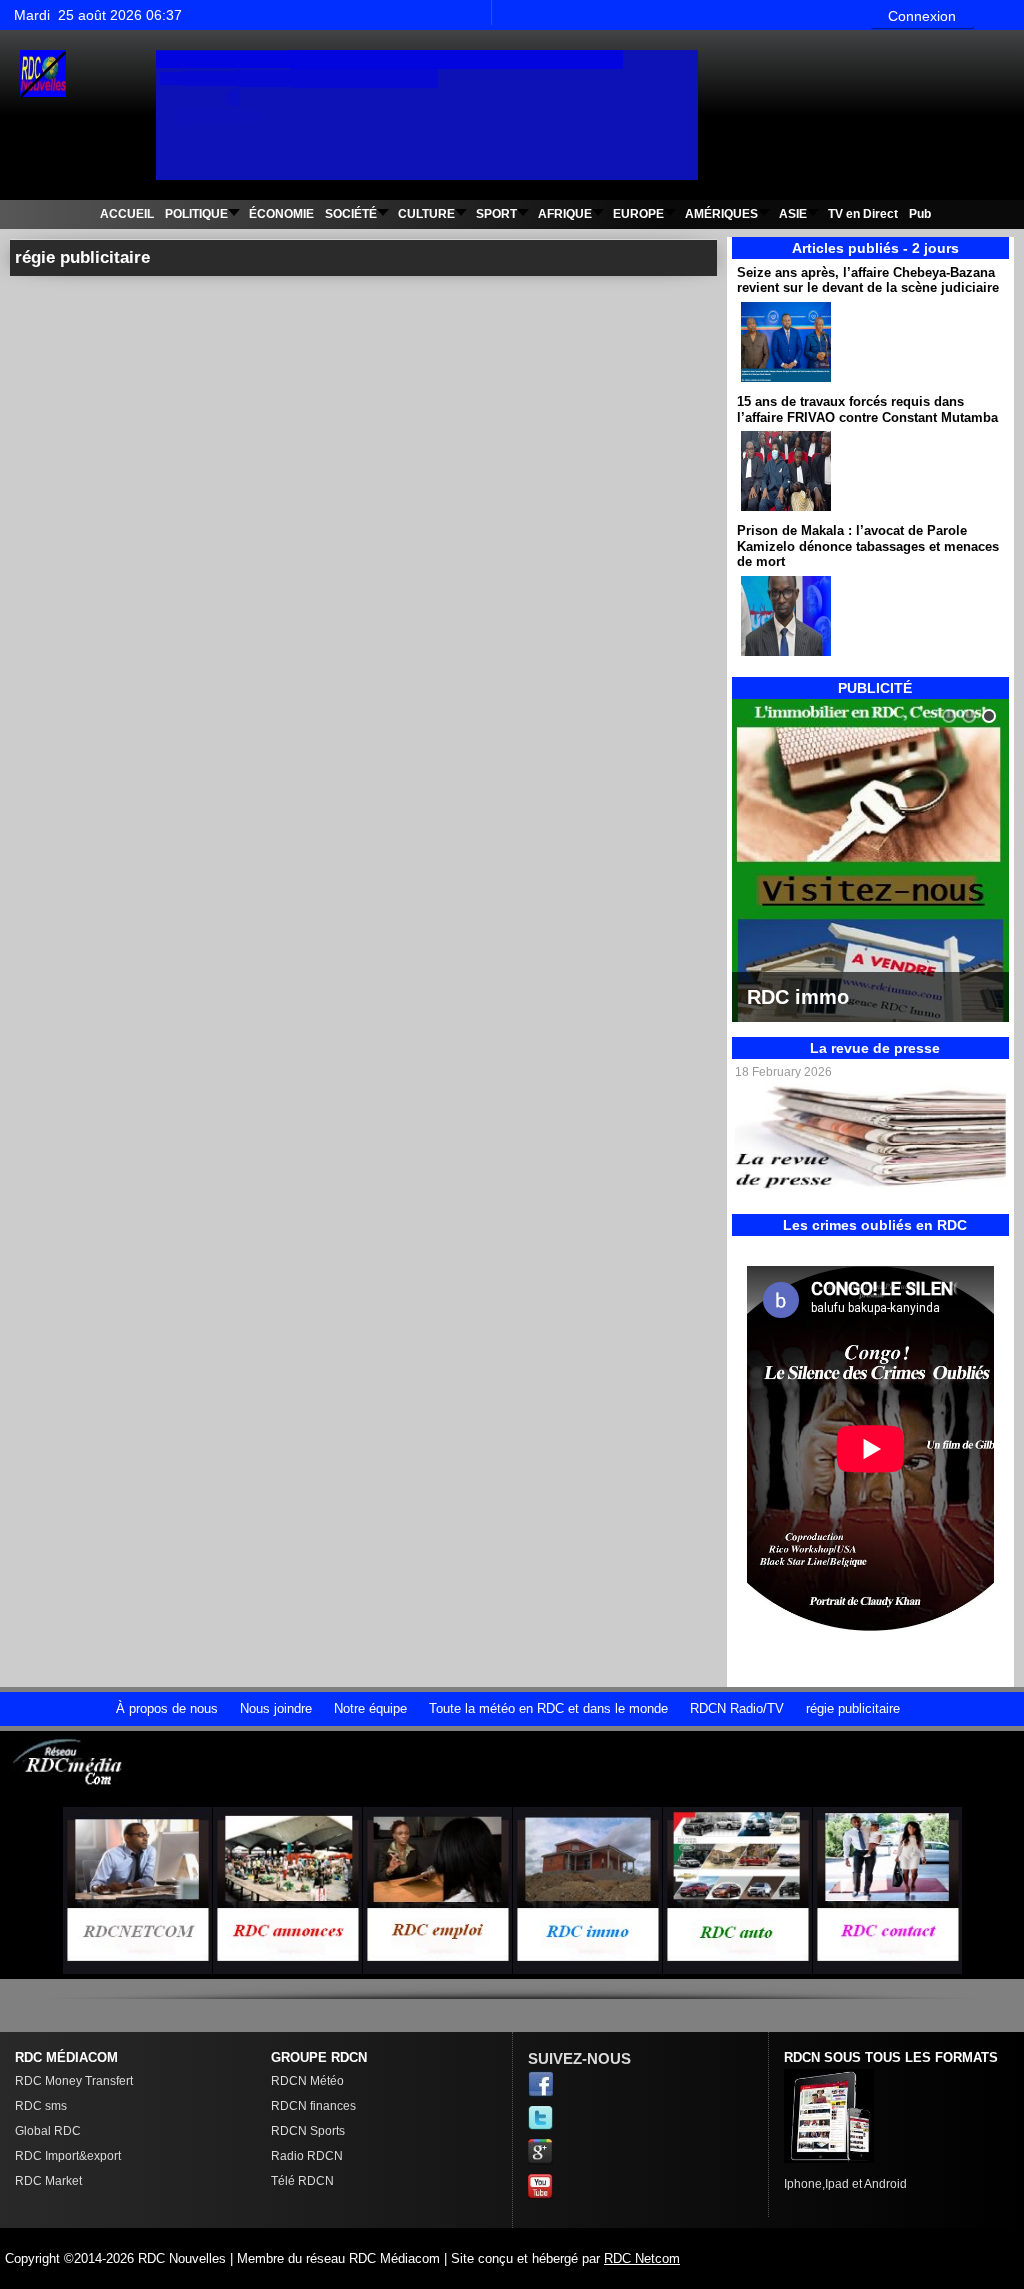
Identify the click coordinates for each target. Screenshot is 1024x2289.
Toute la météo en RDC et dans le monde (548, 1708)
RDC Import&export (68, 2156)
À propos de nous (167, 1708)
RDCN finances (313, 2106)
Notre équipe (370, 1708)
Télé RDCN (302, 2181)
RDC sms (41, 2106)
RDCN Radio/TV (737, 1708)
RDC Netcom (642, 2258)
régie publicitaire (853, 1708)
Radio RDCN (307, 2156)
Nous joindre (276, 1708)
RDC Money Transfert (74, 2081)
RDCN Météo (307, 2081)
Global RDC (48, 2131)
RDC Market (48, 2181)
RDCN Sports (308, 2131)
